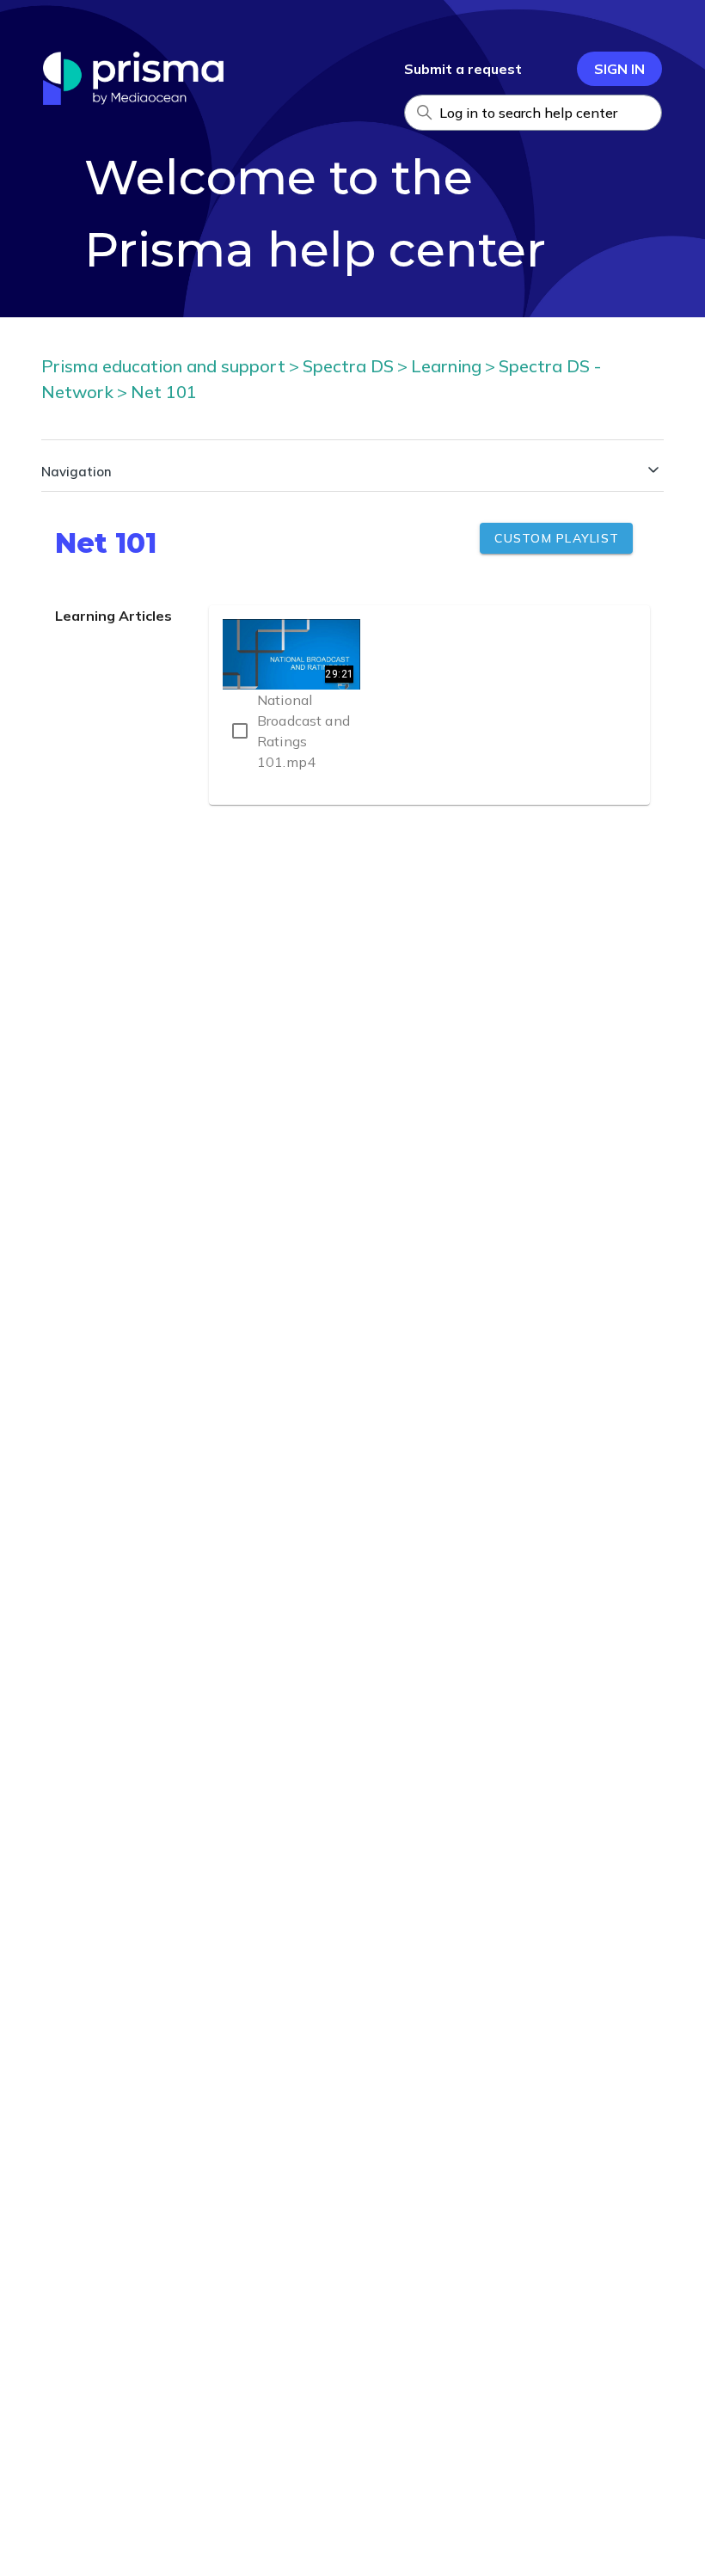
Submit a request (463, 69)
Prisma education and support (163, 366)
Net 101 (164, 392)
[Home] (133, 100)
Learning (446, 366)
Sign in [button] (619, 69)
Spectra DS (348, 366)
